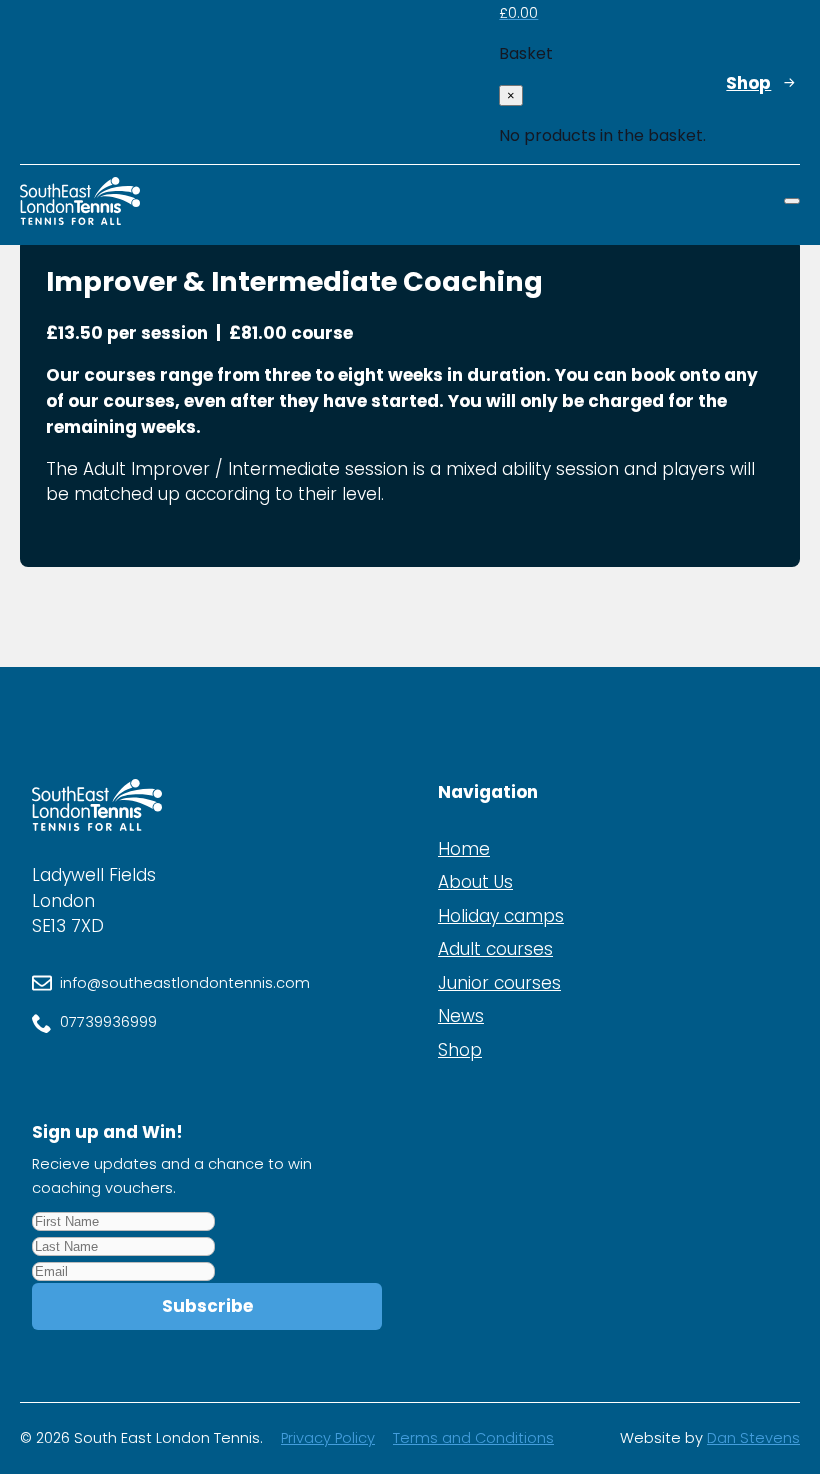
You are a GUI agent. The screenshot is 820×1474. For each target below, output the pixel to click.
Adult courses (495, 949)
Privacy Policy (328, 1438)
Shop (460, 1050)
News (461, 1016)
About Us (475, 882)
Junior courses (499, 983)
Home (464, 849)
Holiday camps (501, 916)
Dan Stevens (753, 1438)
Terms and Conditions (473, 1438)
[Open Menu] (792, 201)
